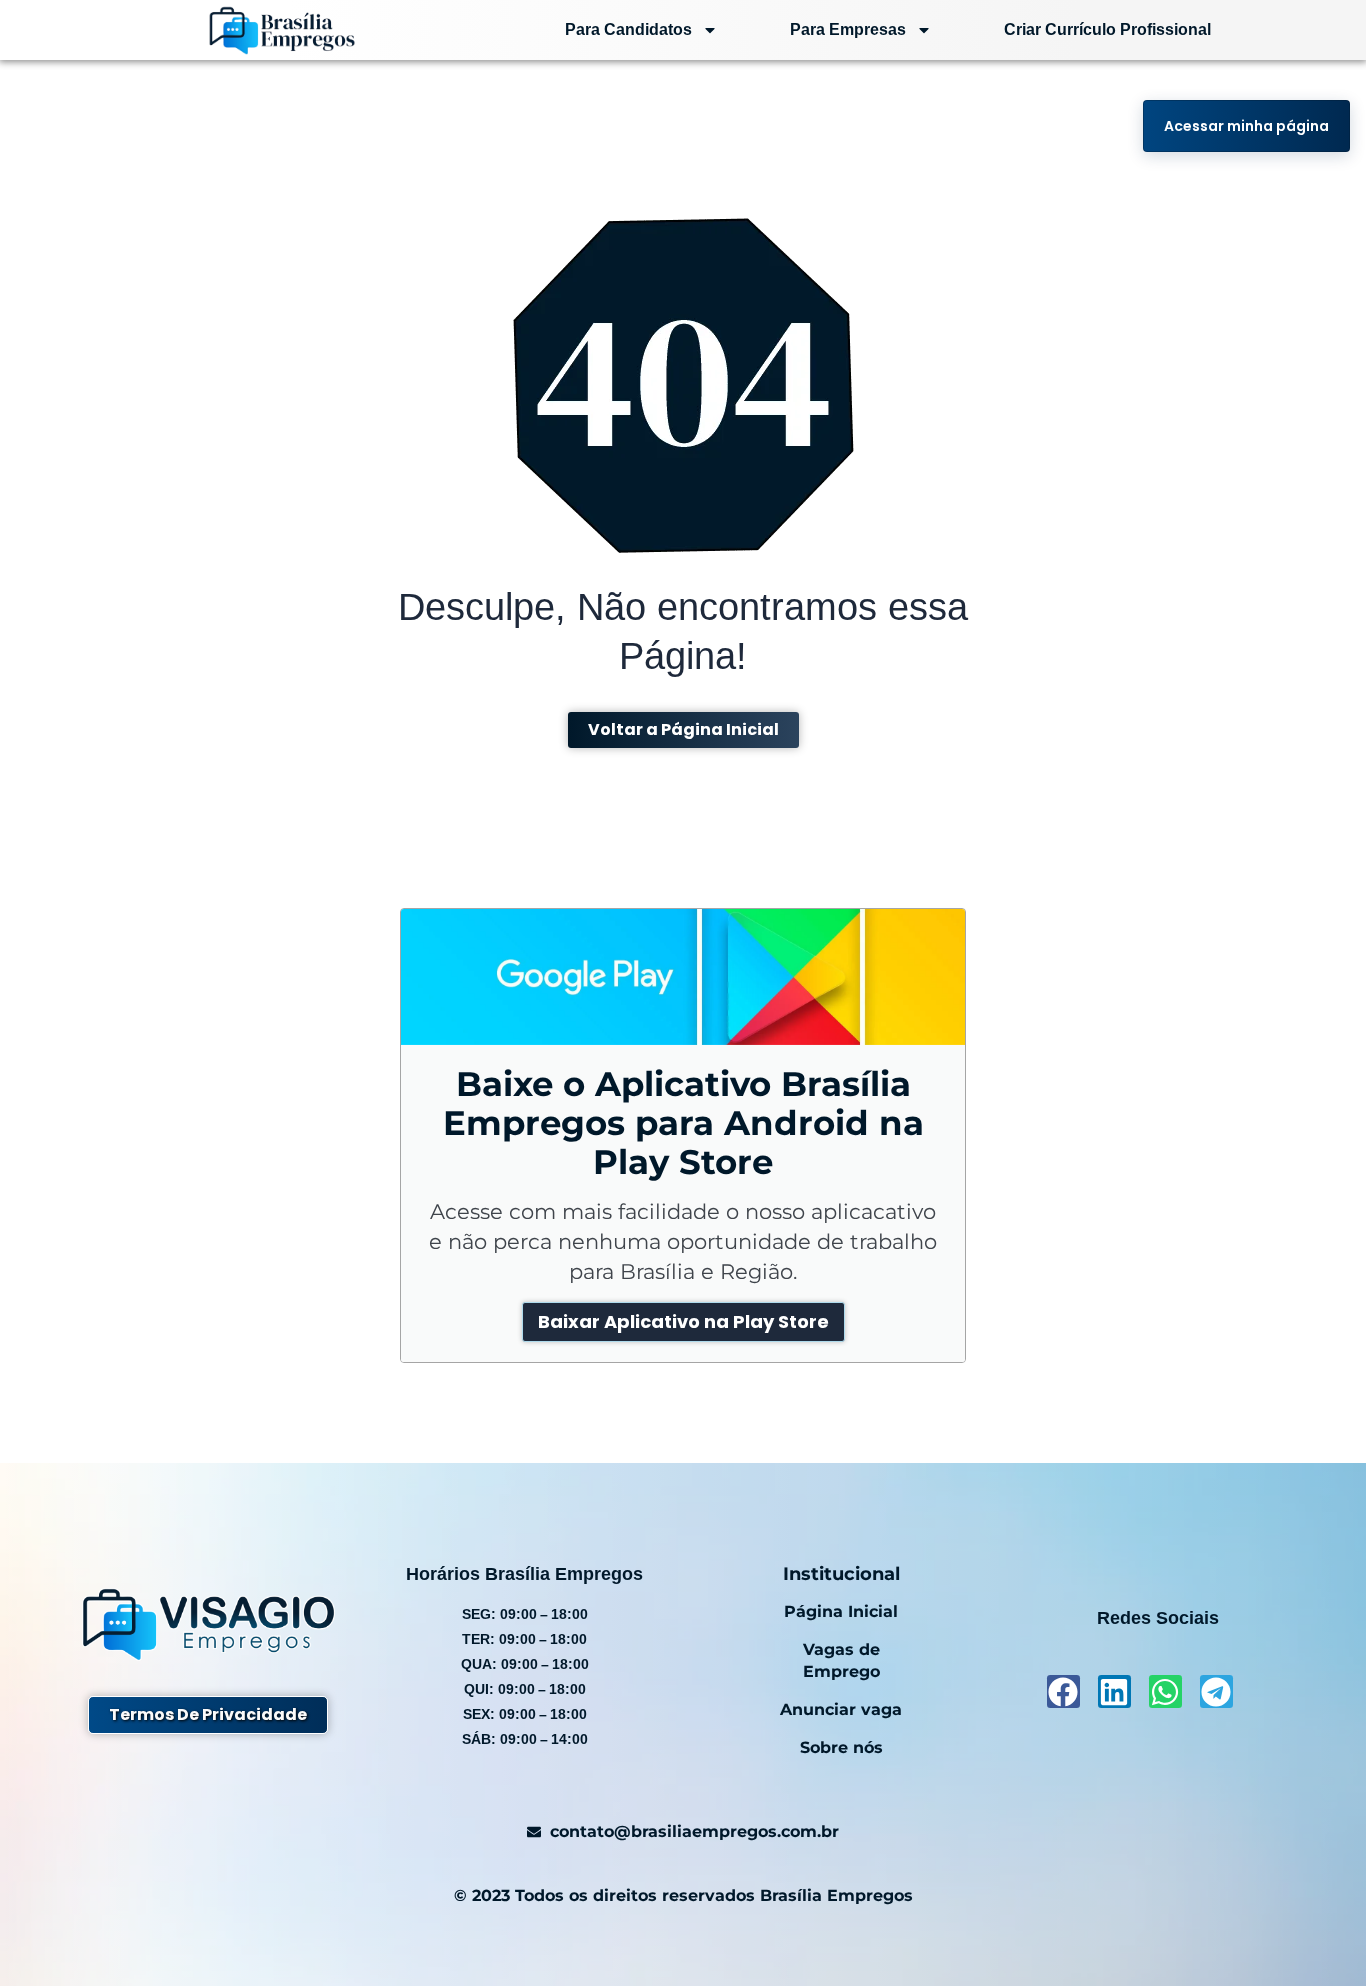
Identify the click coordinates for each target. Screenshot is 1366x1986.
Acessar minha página (1246, 126)
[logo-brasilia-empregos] (282, 30)
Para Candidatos (628, 29)
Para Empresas (848, 29)
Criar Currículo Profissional (1107, 29)
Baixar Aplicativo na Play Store (683, 1321)
